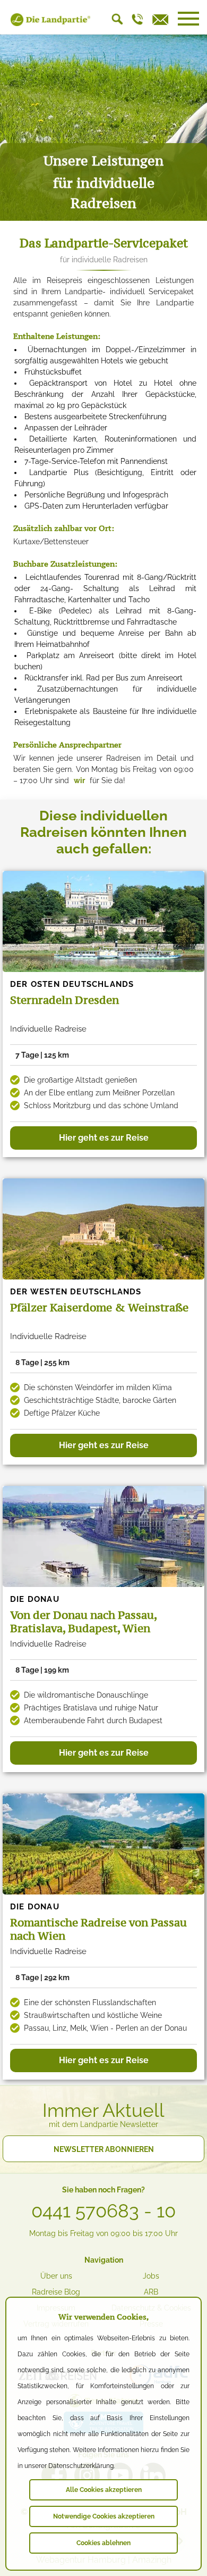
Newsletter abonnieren (104, 2149)
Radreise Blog (56, 2292)
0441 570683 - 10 (103, 2211)
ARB (151, 2292)
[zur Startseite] (50, 23)
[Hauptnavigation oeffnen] (188, 19)
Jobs (151, 2276)
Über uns (56, 2276)
